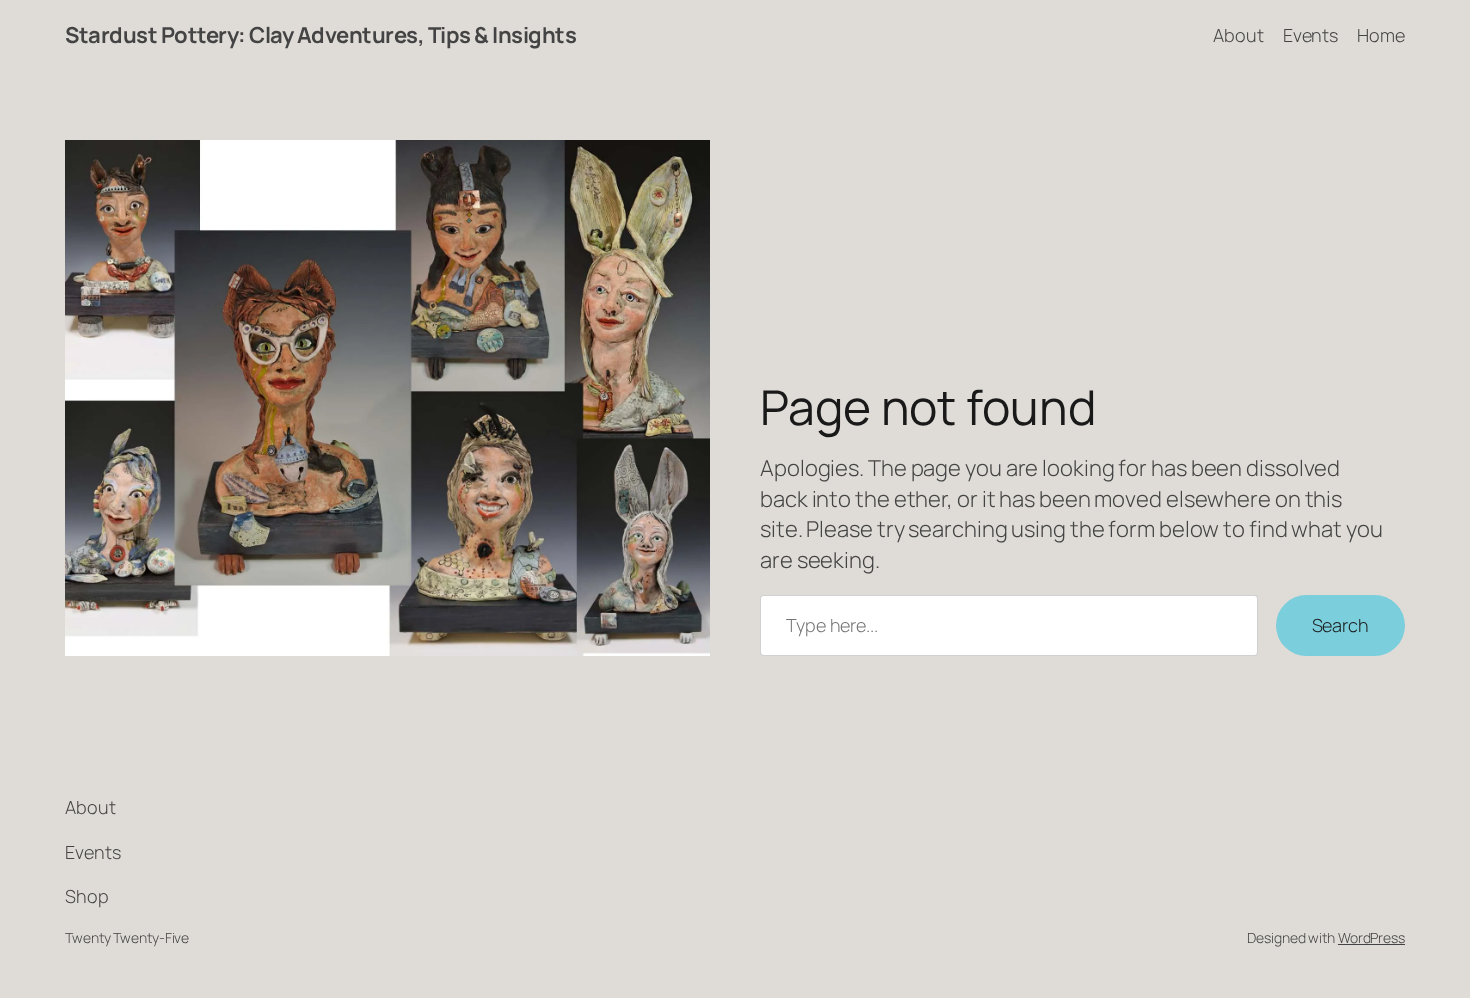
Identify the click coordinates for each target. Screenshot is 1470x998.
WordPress (1371, 937)
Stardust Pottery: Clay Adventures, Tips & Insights (320, 35)
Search (1340, 625)
